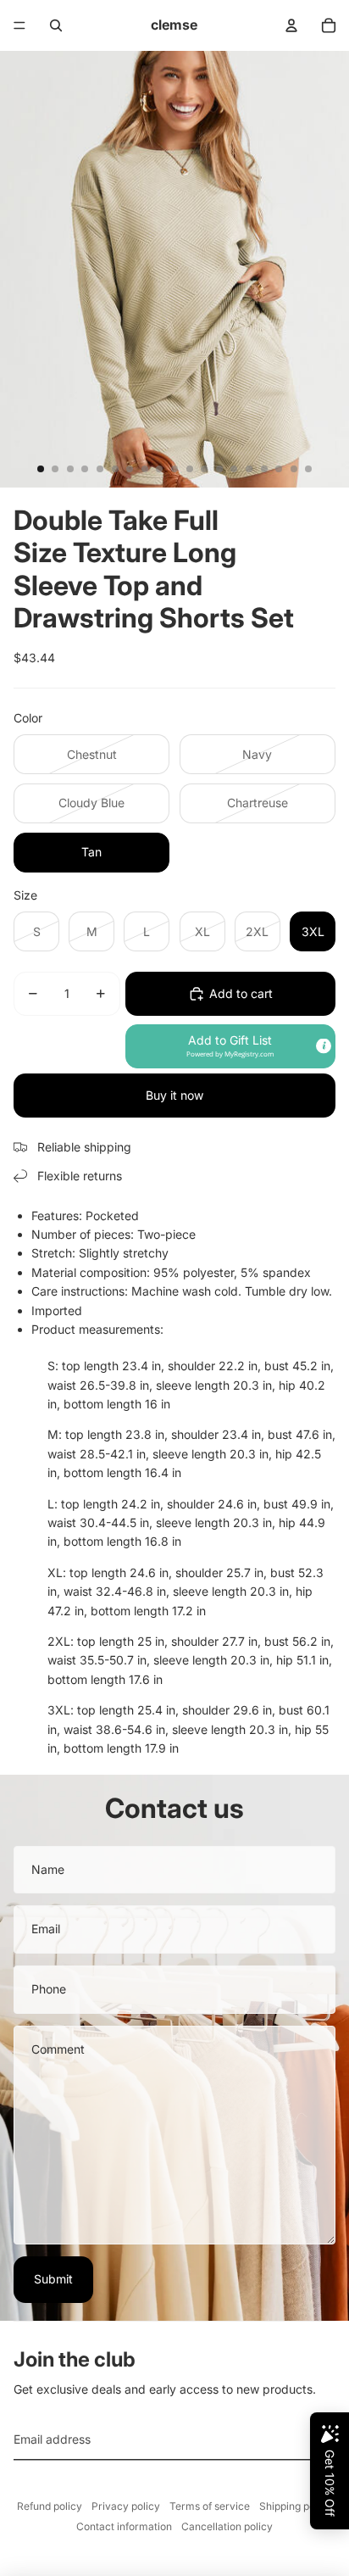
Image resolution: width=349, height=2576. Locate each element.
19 (308, 469)
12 (204, 469)
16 (264, 469)
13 (219, 469)
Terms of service (210, 2506)
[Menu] (19, 25)
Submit (53, 2279)
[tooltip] (324, 1046)
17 (279, 469)
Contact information (124, 2526)
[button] (230, 1046)
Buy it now (174, 1095)
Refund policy (50, 2506)
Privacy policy (126, 2506)
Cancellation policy (227, 2526)
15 (249, 469)
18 (294, 469)
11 (190, 469)
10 (174, 469)
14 (234, 469)
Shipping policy (296, 2506)
